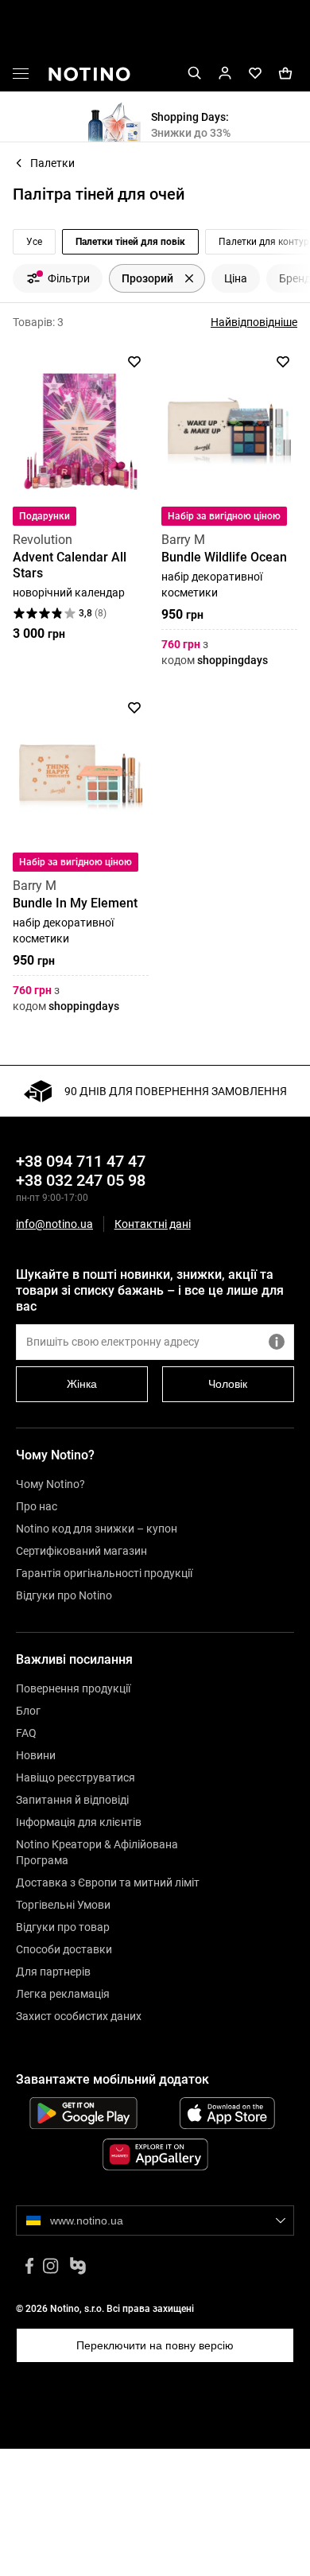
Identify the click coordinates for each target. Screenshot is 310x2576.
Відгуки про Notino (64, 1595)
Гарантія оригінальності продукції (104, 1573)
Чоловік (228, 1384)
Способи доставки (64, 1949)
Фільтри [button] (69, 278)
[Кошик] (285, 74)
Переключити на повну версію (155, 2345)
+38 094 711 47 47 (81, 1161)
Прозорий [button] (147, 278)
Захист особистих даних (79, 2016)
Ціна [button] (236, 278)
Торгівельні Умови (63, 1905)
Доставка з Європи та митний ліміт (108, 1882)
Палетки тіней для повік (130, 242)
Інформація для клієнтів (79, 1822)
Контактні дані (153, 1224)
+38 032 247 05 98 (81, 1180)
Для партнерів (53, 1972)
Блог (28, 1711)
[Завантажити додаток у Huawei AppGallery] (155, 2154)
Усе (34, 242)
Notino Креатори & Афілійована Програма (97, 1852)
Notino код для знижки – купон (97, 1529)
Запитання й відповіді (72, 1800)
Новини (36, 1755)
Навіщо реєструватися (76, 1778)
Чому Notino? (50, 1484)
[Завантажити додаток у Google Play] (83, 2113)
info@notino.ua (54, 1224)
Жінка (82, 1384)
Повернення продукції (73, 1688)
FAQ (26, 1733)
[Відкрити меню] (21, 76)
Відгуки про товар (63, 1927)
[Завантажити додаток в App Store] (227, 2113)
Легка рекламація (63, 1994)
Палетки (52, 163)
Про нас (37, 1506)
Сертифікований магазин (81, 1551)
